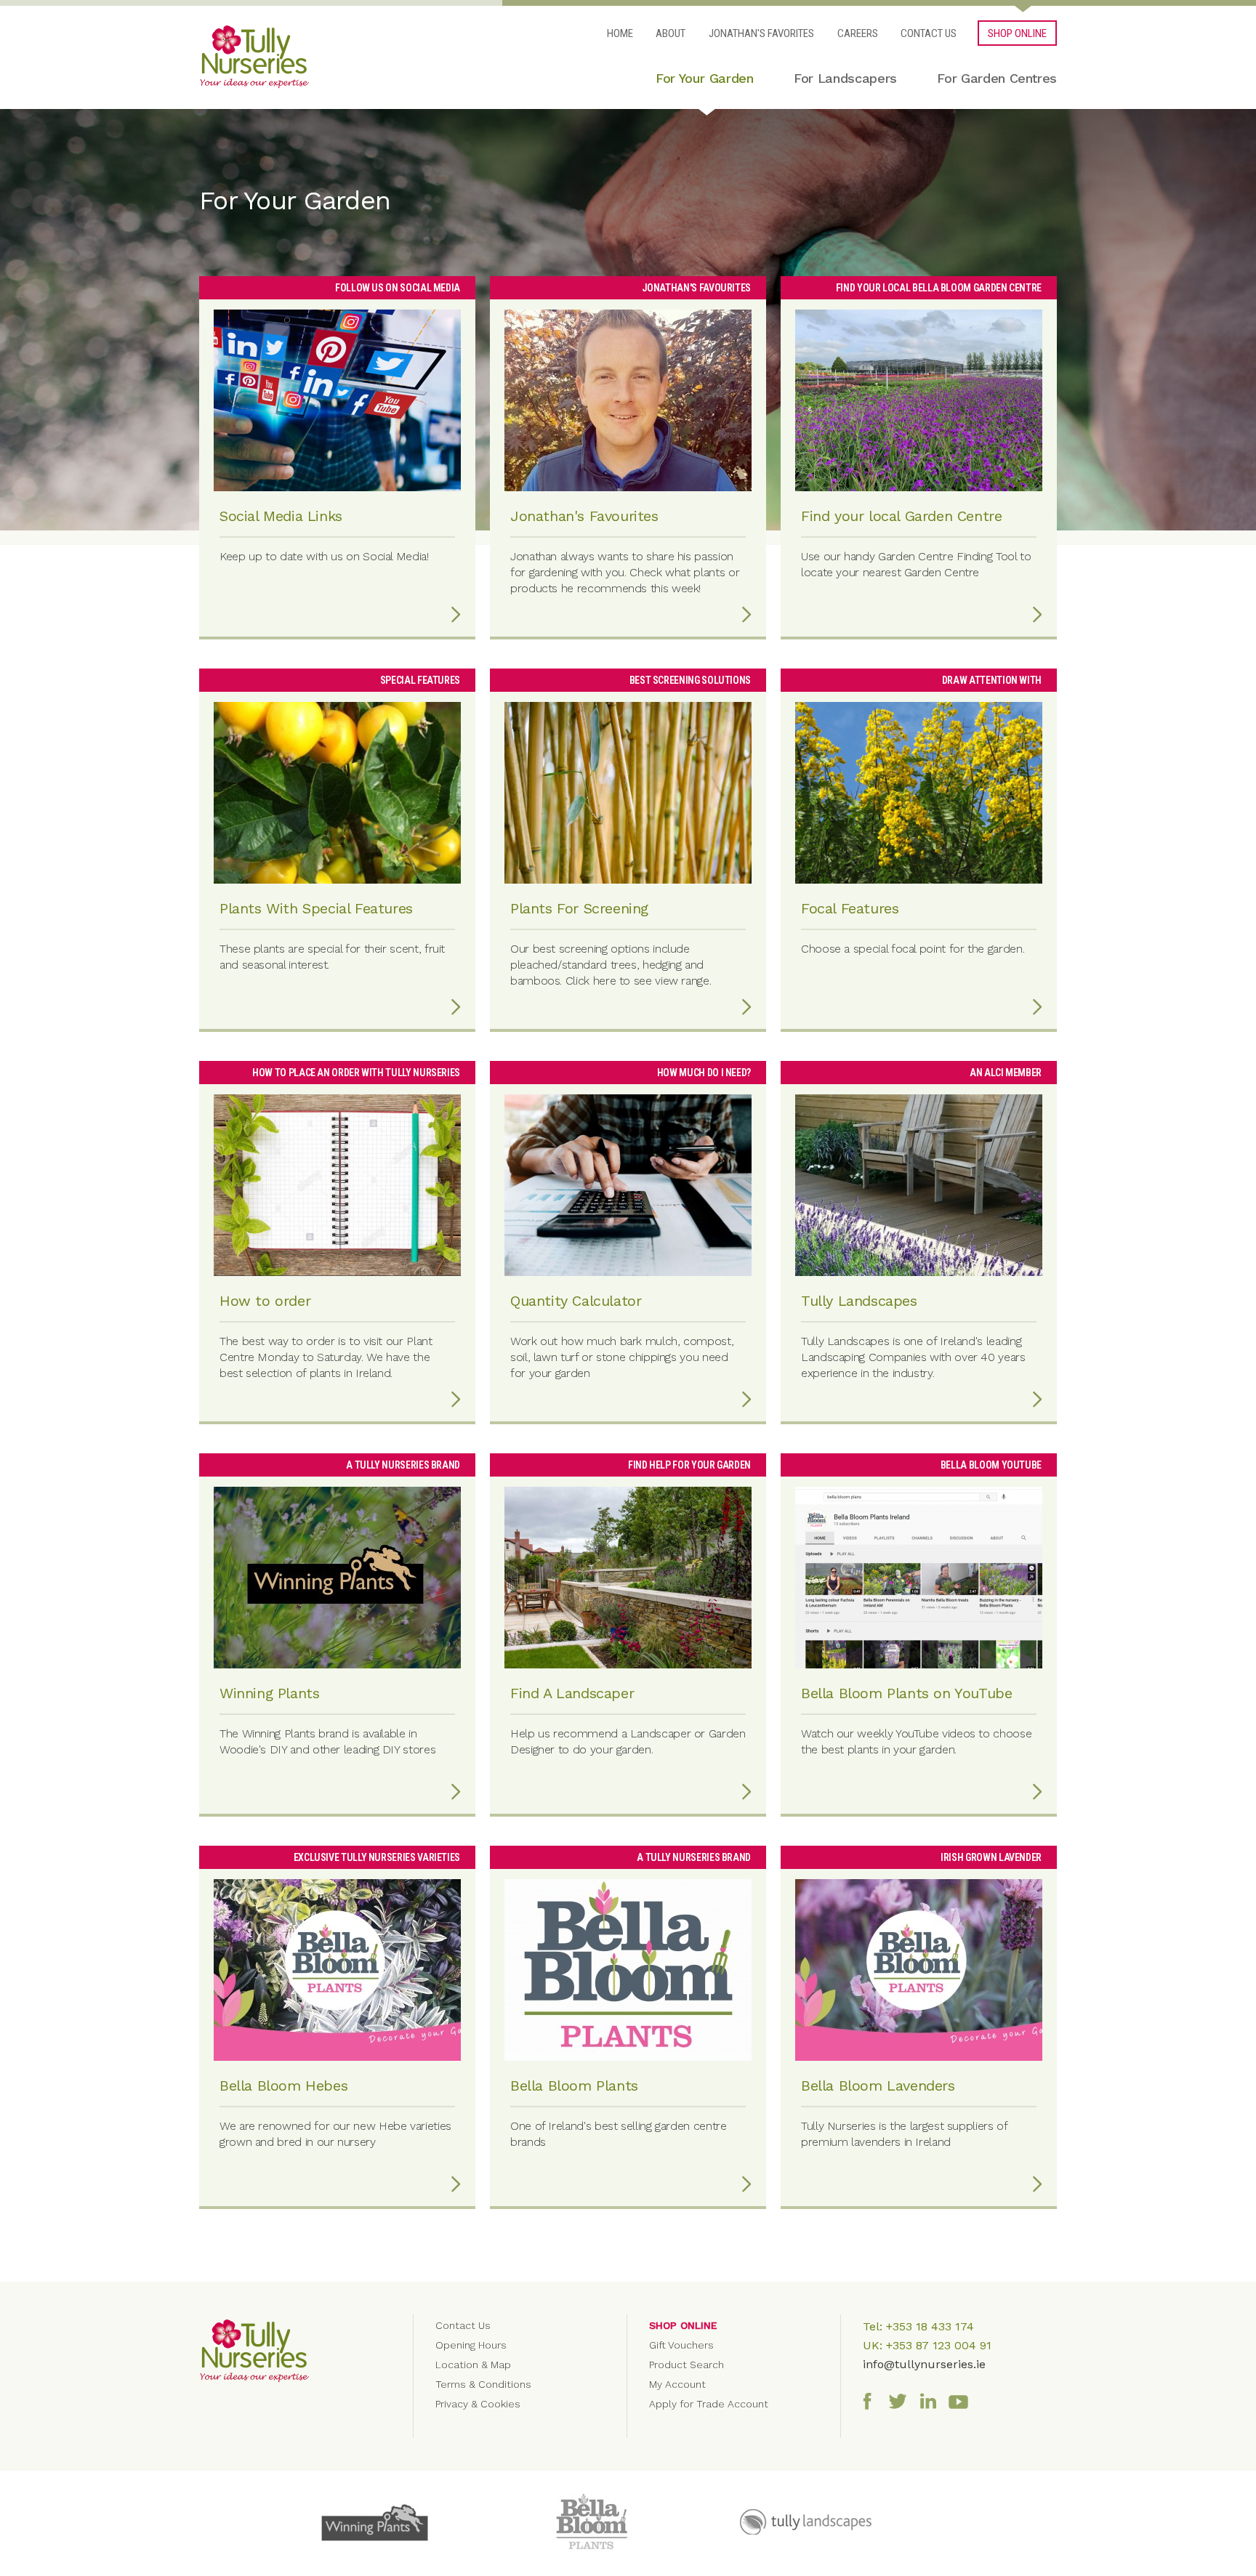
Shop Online (683, 2325)
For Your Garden (705, 78)
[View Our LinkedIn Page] (932, 2400)
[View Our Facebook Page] (871, 2400)
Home (620, 33)
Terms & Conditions (483, 2384)
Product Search (687, 2365)
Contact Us (929, 33)
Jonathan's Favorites (761, 33)
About (671, 33)
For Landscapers (845, 78)
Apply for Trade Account (709, 2404)
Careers (858, 33)
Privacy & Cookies (478, 2404)
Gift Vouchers (681, 2345)
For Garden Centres (997, 78)
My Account (677, 2384)
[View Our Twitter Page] (901, 2400)
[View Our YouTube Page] (962, 2400)
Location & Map (473, 2365)
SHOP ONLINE (1017, 33)
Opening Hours (471, 2345)
